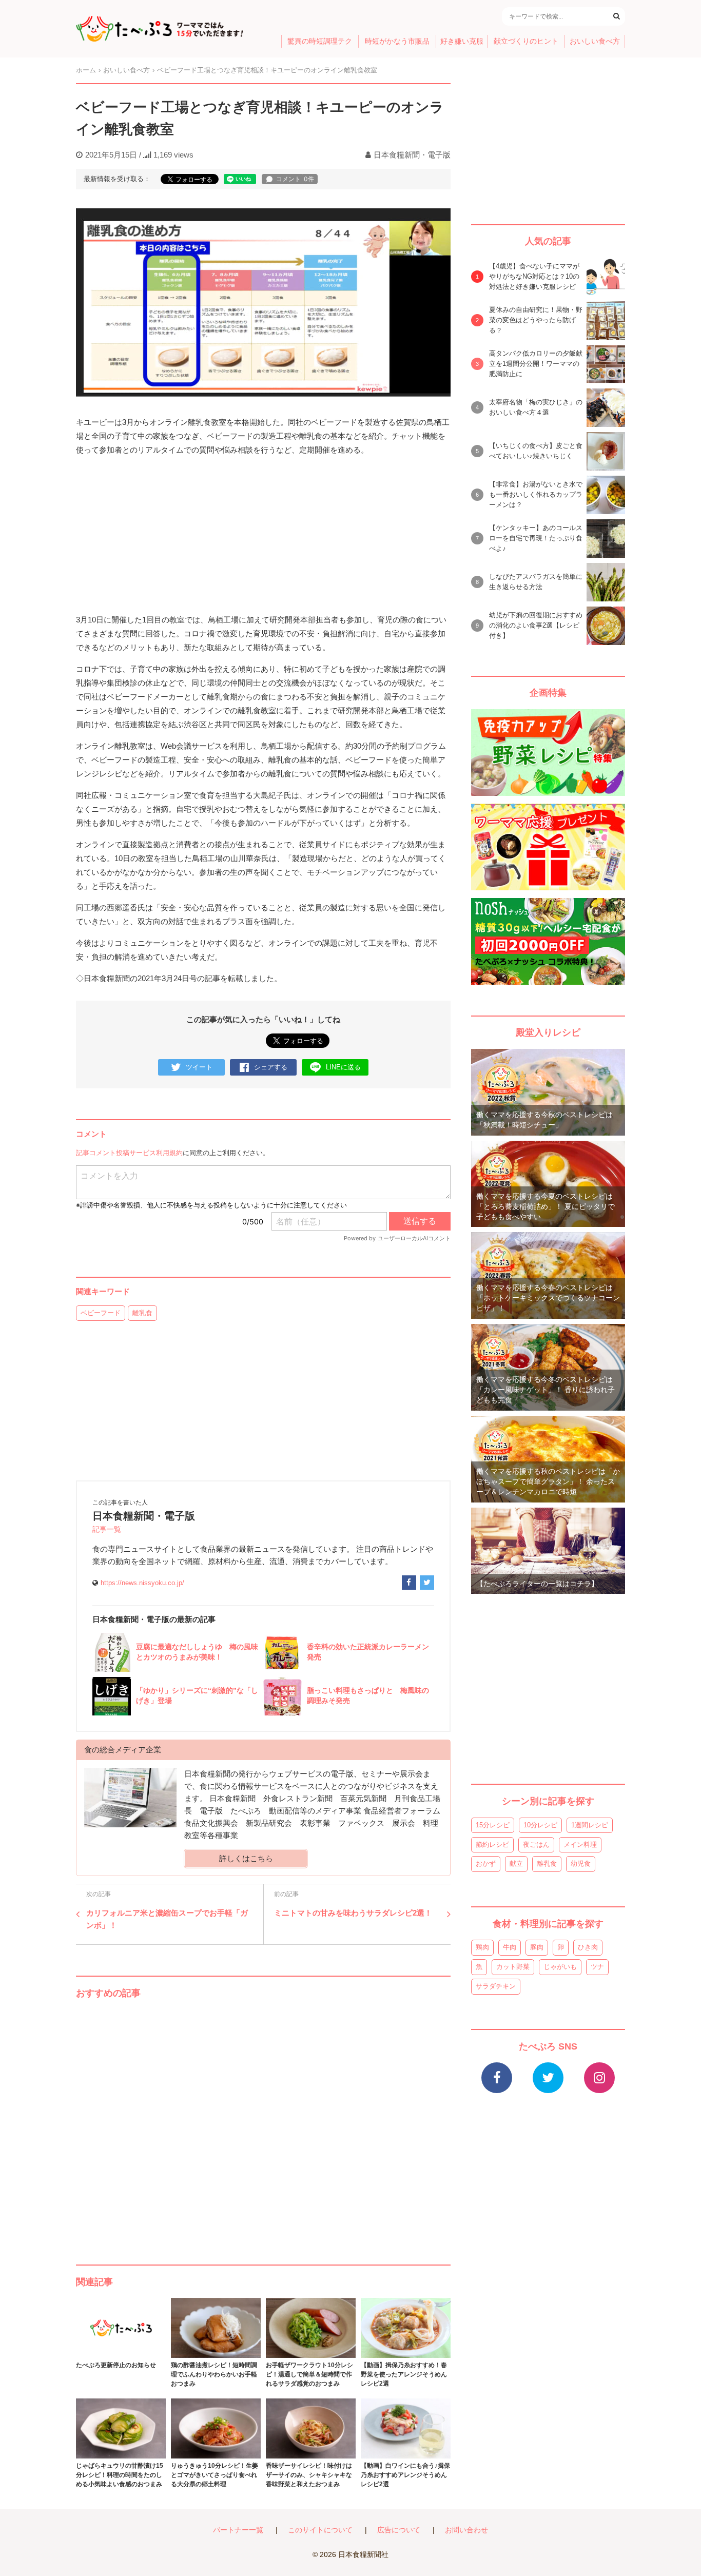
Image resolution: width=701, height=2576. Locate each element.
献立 (516, 1863)
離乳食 (142, 1313)
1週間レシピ (590, 1825)
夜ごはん (536, 1845)
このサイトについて (320, 2530)
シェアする (271, 1067)
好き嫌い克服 (462, 41)
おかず (486, 1863)
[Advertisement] (263, 2121)
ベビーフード (101, 1313)
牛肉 (510, 1947)
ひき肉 (588, 1947)
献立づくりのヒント (526, 41)
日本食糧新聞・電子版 (412, 155)
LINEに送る (343, 1067)
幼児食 (581, 1863)
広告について (399, 2530)
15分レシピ (493, 1825)
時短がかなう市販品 (397, 41)
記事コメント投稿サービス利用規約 (129, 1153)
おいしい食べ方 (595, 41)
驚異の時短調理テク (320, 41)
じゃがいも (560, 1967)
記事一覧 (107, 1529)
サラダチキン (496, 1986)
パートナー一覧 (238, 2530)
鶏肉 (482, 1947)
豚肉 (537, 1947)
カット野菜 (513, 1967)
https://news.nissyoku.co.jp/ (142, 1583)
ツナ (597, 1967)
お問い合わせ (466, 2530)
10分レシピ (540, 1825)
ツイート (199, 1067)
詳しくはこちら (246, 1858)
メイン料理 (580, 1845)
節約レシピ (492, 1845)
